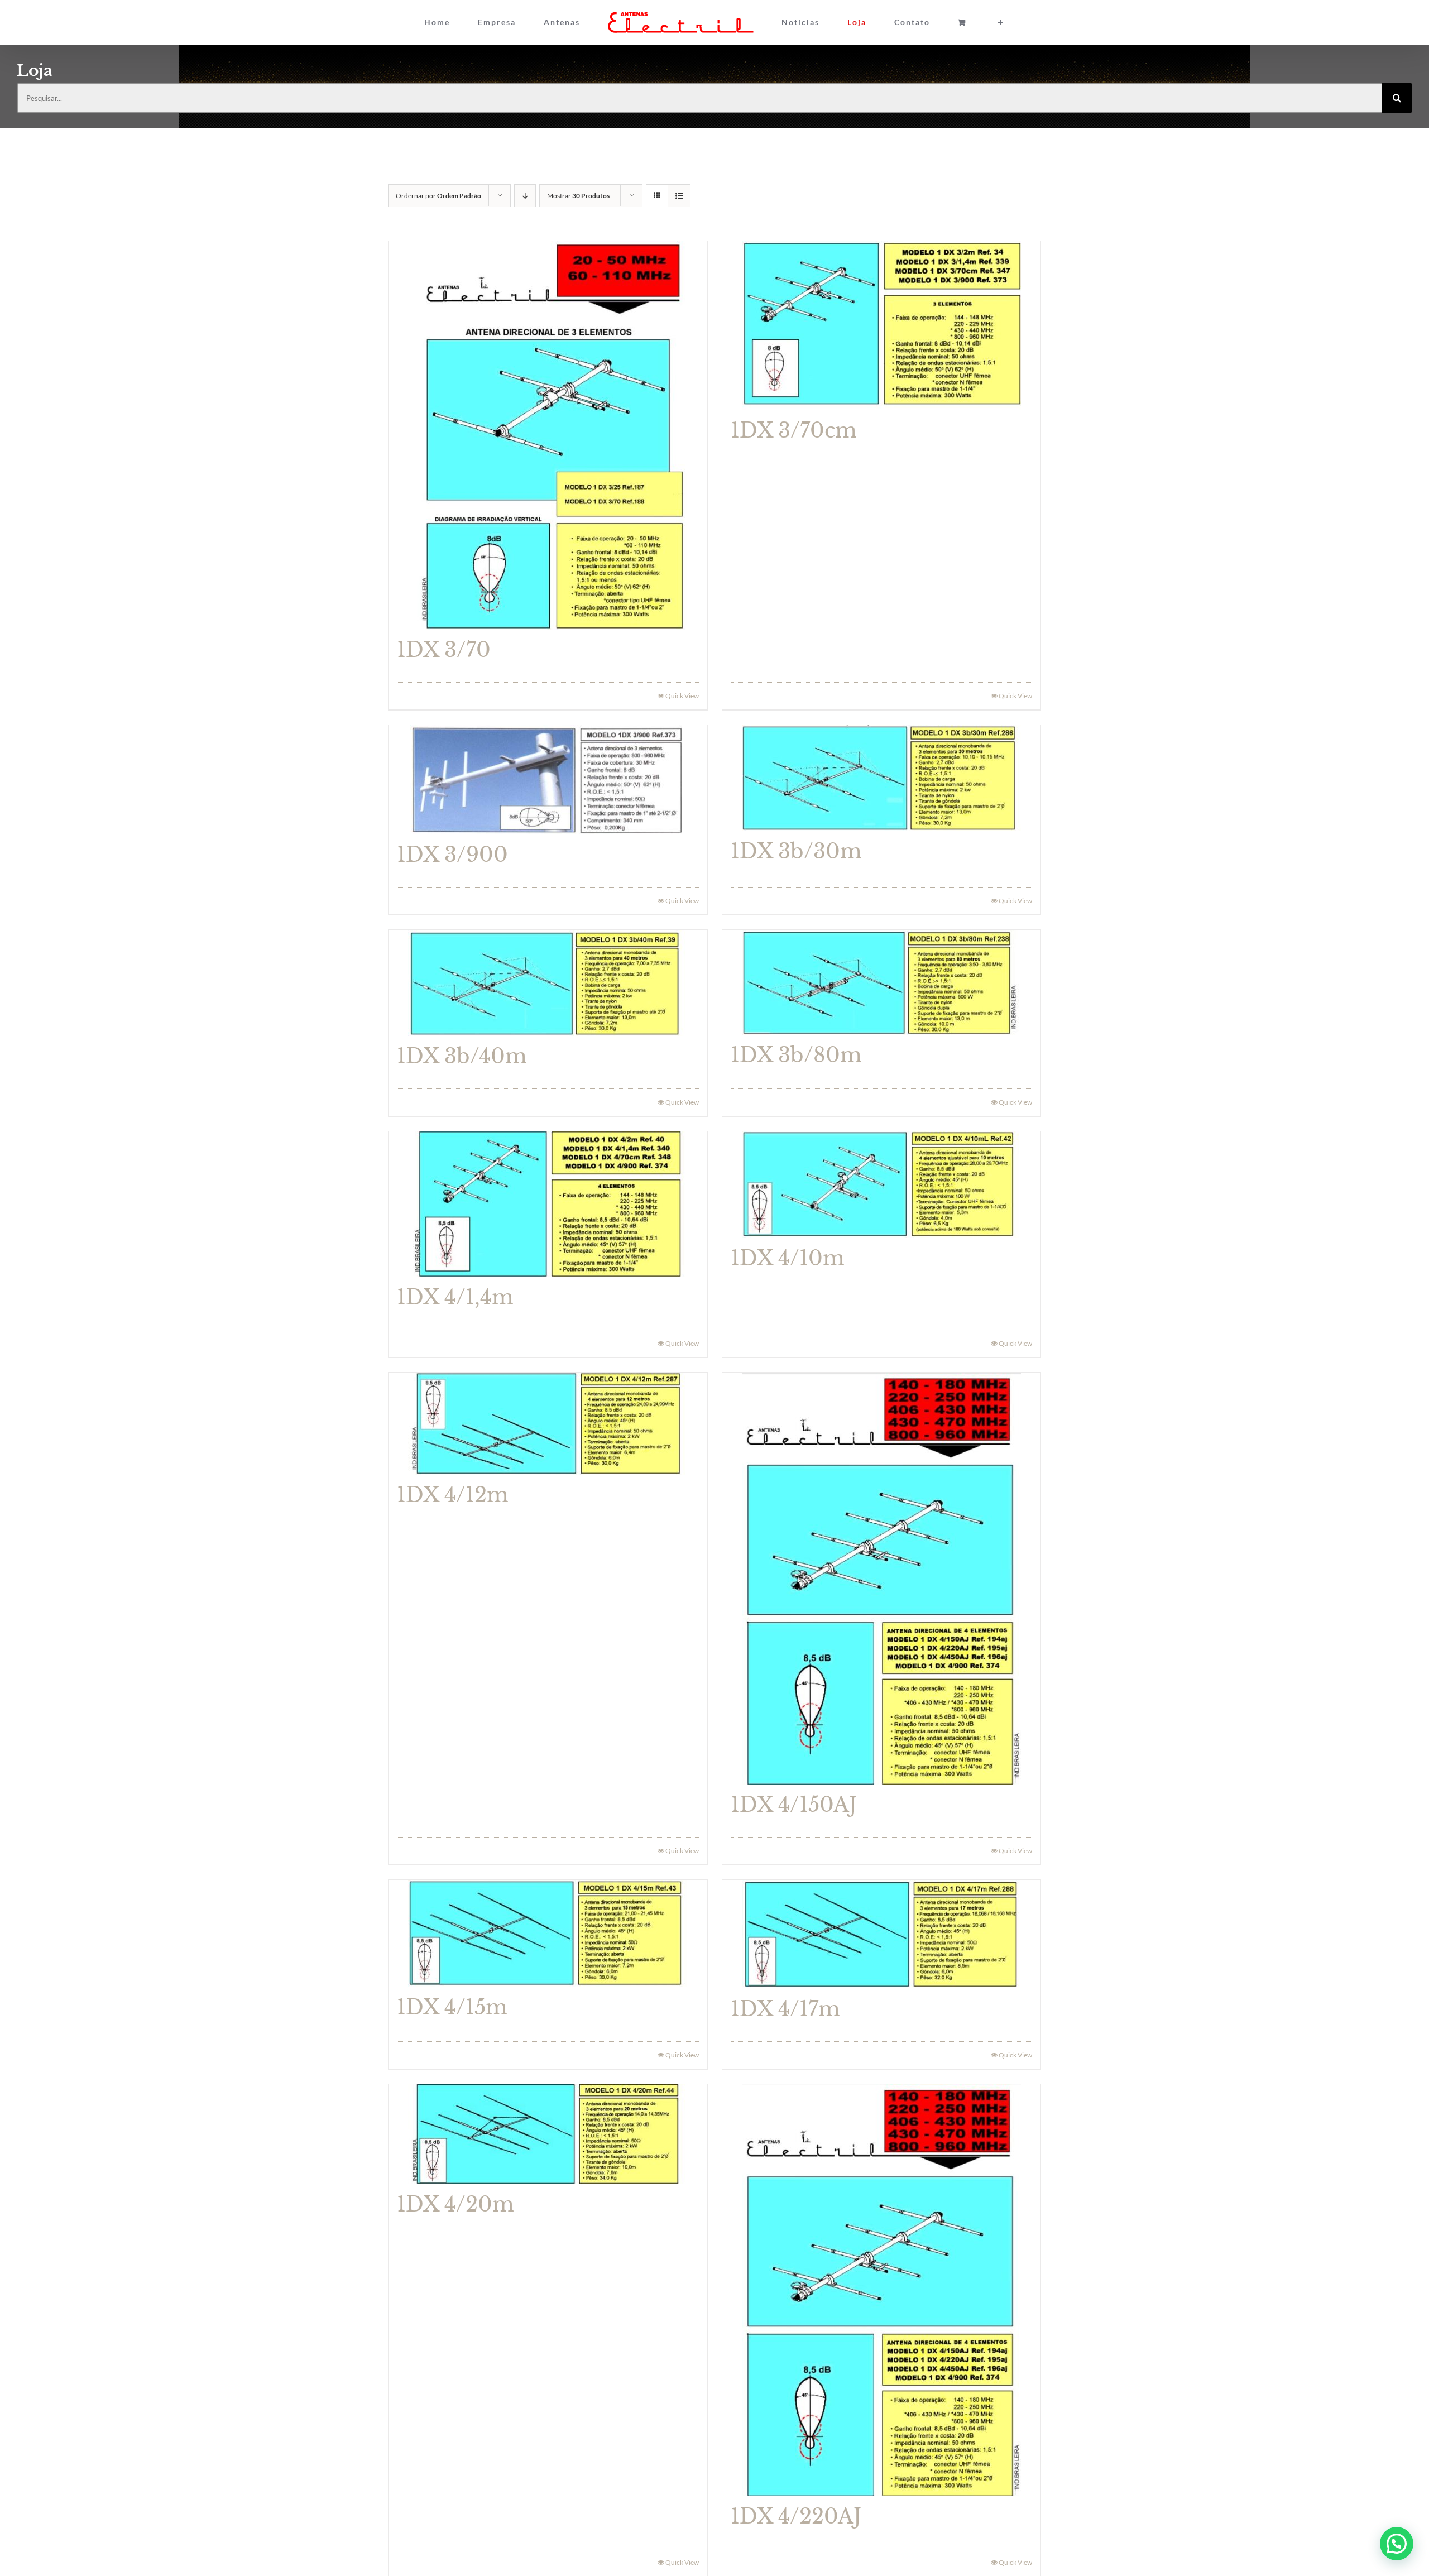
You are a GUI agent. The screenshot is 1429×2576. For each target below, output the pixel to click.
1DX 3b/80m (796, 1055)
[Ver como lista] (679, 196)
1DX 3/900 (452, 855)
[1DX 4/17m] (882, 1934)
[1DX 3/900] (548, 780)
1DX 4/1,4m (455, 1297)
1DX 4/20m (455, 2205)
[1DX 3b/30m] (882, 778)
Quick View (682, 696)
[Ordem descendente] (525, 196)
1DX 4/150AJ (794, 1805)
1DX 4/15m (452, 2007)
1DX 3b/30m (796, 852)
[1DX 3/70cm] (882, 326)
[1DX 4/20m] (548, 2134)
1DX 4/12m (453, 1495)
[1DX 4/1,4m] (548, 1204)
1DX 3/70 (444, 650)
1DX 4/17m (785, 2009)
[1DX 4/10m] (882, 1185)
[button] (1397, 2544)
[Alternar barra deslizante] (938, 22)
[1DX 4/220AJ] (882, 2290)
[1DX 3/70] (548, 435)
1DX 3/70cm (794, 431)
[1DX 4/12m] (548, 1424)
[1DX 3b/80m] (882, 982)
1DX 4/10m (788, 1258)
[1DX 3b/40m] (548, 983)
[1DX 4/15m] (548, 1934)
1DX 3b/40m (462, 1056)
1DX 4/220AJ (796, 2517)
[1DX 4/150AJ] (882, 1579)
